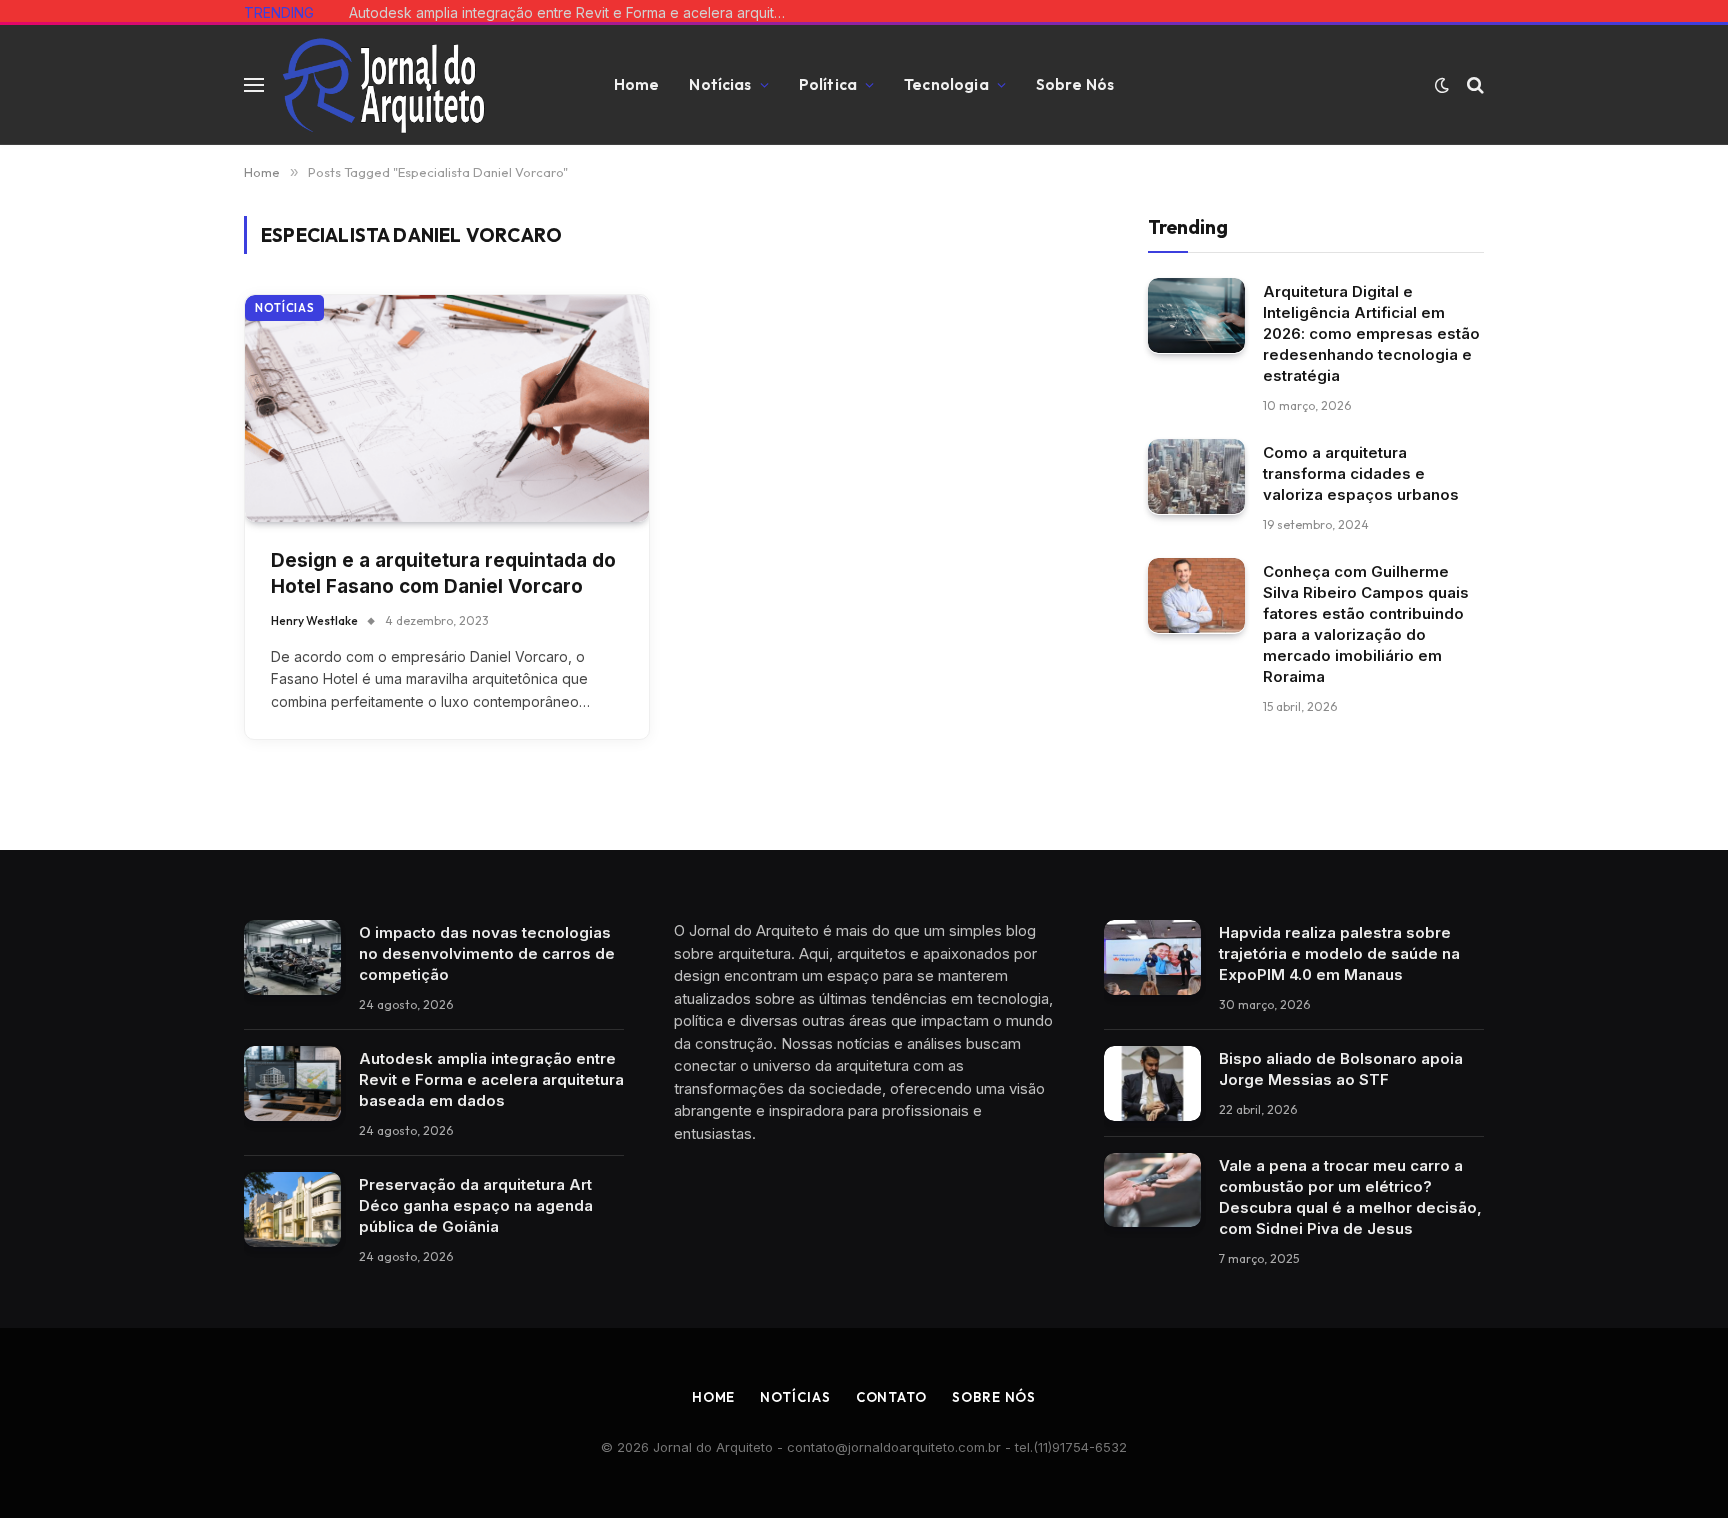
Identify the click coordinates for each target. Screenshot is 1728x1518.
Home (637, 84)
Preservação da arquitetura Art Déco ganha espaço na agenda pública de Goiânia (476, 1205)
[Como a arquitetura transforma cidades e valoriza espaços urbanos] (1196, 476)
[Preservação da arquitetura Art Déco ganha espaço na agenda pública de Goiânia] (292, 1209)
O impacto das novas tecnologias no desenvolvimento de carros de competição (487, 953)
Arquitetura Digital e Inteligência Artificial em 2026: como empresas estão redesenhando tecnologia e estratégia (1371, 332)
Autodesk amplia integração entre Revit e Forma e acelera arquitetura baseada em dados (574, 12)
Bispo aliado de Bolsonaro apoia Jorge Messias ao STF (1341, 1069)
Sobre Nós (1075, 84)
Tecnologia (946, 84)
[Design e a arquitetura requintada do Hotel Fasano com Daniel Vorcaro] (447, 408)
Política (828, 84)
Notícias (720, 84)
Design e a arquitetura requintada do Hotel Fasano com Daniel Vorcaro (443, 574)
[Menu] (254, 85)
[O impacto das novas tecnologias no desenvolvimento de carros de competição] (292, 957)
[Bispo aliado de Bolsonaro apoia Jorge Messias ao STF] (1152, 1083)
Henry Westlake (314, 620)
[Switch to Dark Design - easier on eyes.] (1442, 85)
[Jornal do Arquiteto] (383, 85)
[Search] (1473, 85)
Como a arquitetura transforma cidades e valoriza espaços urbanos (1361, 472)
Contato (891, 1397)
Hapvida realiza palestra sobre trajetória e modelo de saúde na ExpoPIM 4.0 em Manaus (1339, 953)
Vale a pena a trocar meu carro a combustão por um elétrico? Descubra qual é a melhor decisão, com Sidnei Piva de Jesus (1350, 1197)
